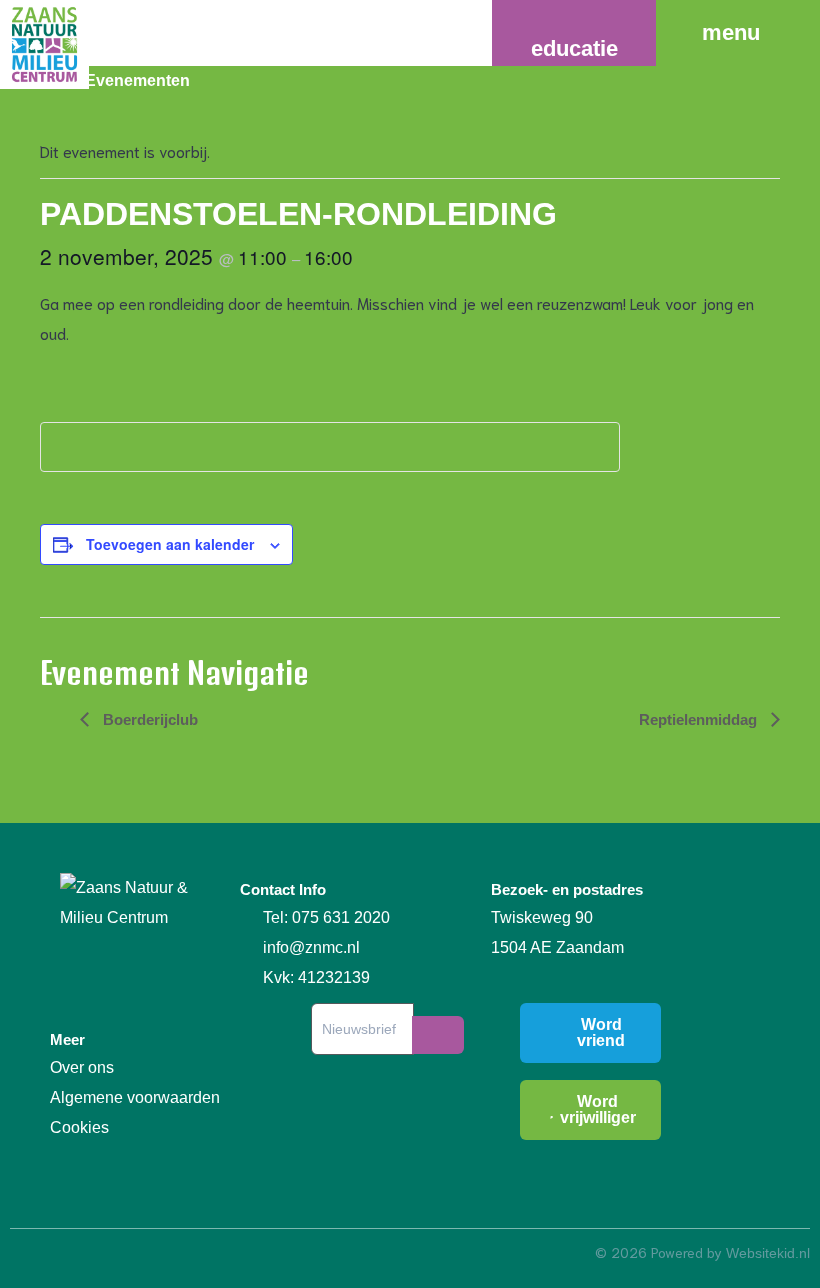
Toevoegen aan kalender (170, 544)
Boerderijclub (148, 719)
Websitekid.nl (768, 1253)
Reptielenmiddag (700, 719)
